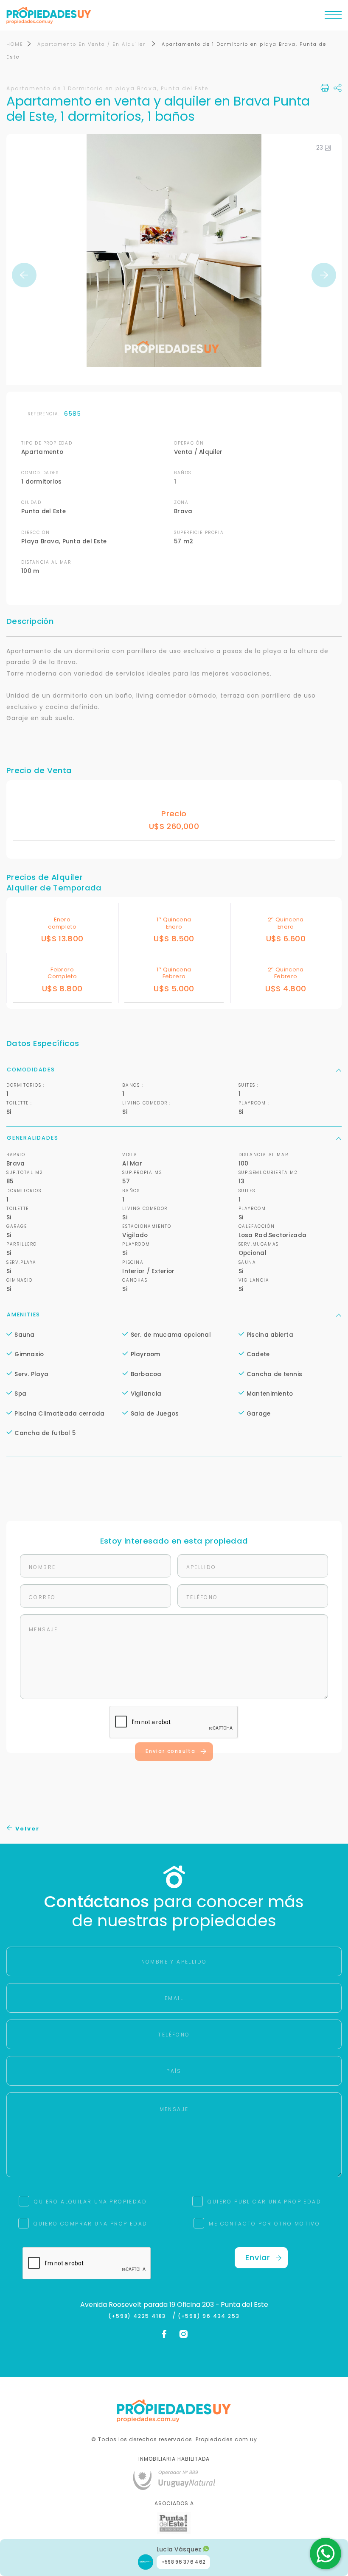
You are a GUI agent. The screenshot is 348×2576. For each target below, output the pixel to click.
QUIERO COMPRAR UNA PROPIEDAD (90, 2224)
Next (324, 275)
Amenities (24, 1314)
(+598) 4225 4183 (139, 2316)
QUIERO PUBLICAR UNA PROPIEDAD (264, 2202)
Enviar (258, 2257)
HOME (15, 44)
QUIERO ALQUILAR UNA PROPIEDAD (90, 2202)
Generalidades (32, 1138)
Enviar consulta (171, 1751)
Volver (26, 1829)
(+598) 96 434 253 (209, 2316)
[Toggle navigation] (333, 17)
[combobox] (101, 1288)
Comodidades (31, 1070)
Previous (24, 275)
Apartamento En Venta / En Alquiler (93, 44)
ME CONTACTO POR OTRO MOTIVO (264, 2224)
